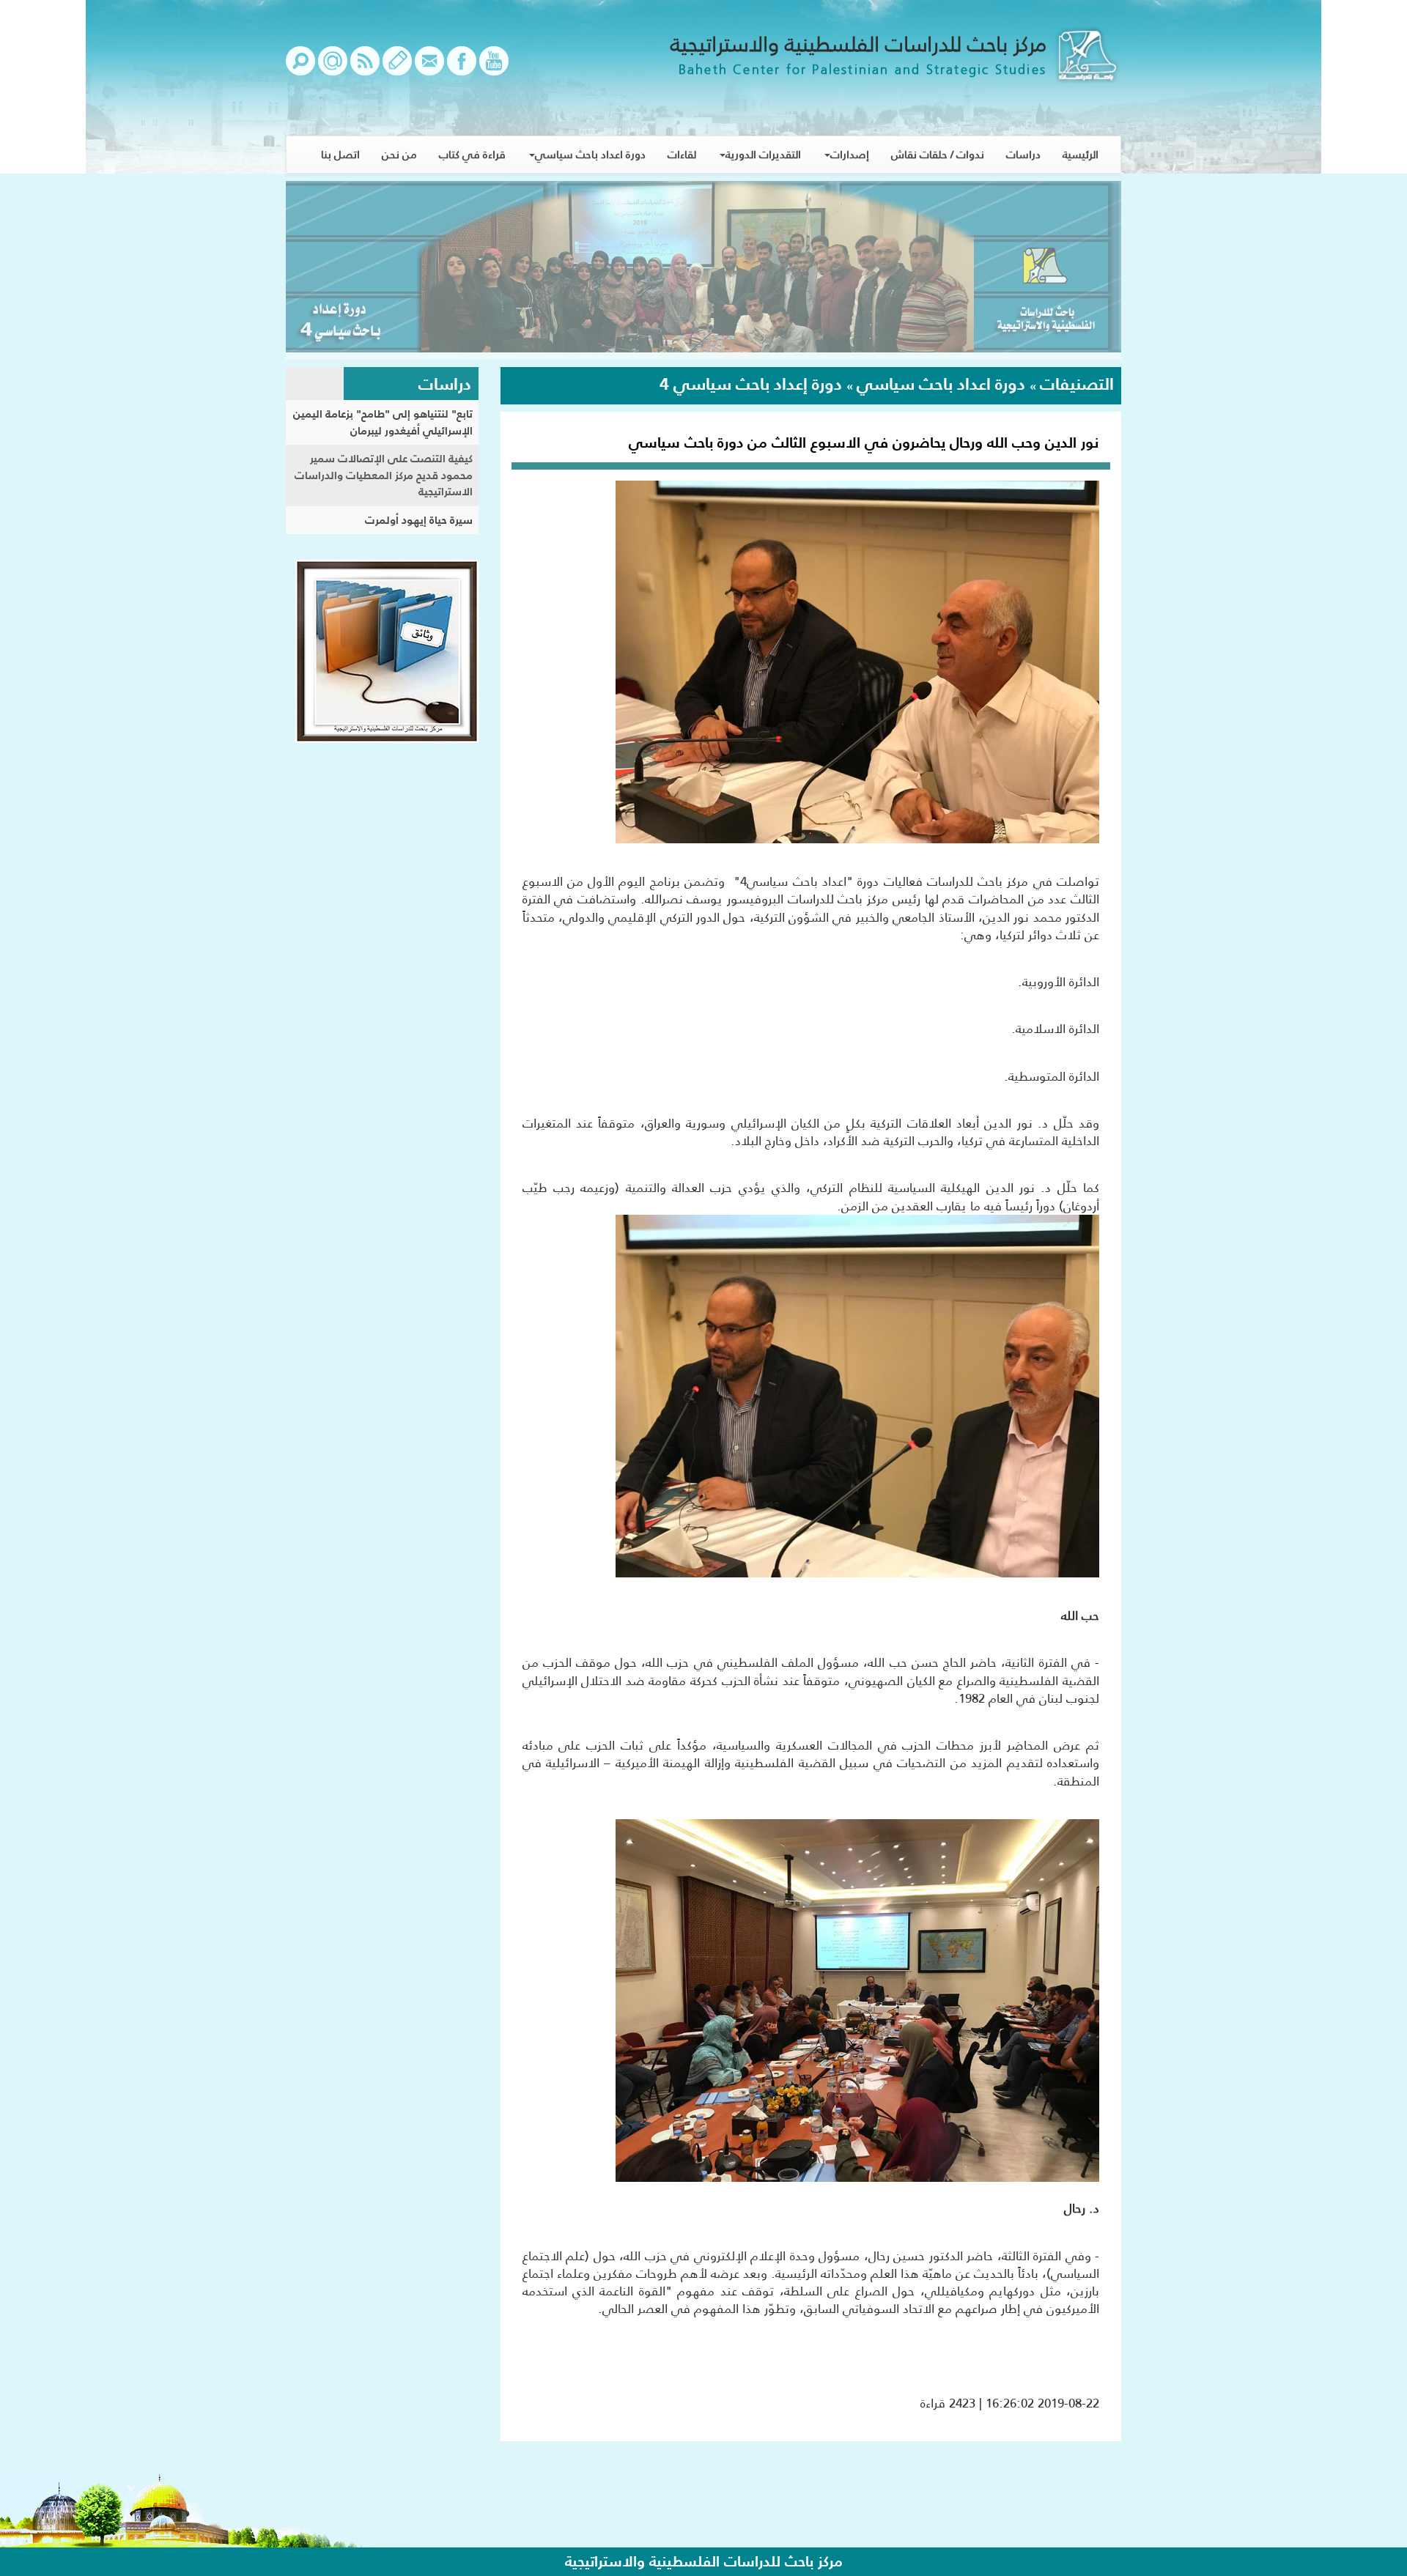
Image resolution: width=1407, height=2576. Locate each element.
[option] (703, 270)
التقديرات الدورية (763, 154)
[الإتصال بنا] (429, 68)
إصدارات (850, 154)
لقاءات (682, 154)
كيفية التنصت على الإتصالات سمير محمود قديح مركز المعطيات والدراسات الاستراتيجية (384, 475)
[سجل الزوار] (397, 68)
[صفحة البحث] (300, 68)
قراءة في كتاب (472, 154)
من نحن (399, 154)
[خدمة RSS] (365, 68)
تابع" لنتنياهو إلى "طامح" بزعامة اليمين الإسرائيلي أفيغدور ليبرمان (383, 422)
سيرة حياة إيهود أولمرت (419, 520)
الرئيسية (1081, 154)
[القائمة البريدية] (333, 68)
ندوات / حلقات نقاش (938, 154)
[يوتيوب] (494, 68)
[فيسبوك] (462, 68)
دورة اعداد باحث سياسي (590, 154)
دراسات (1023, 154)
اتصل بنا (340, 154)
